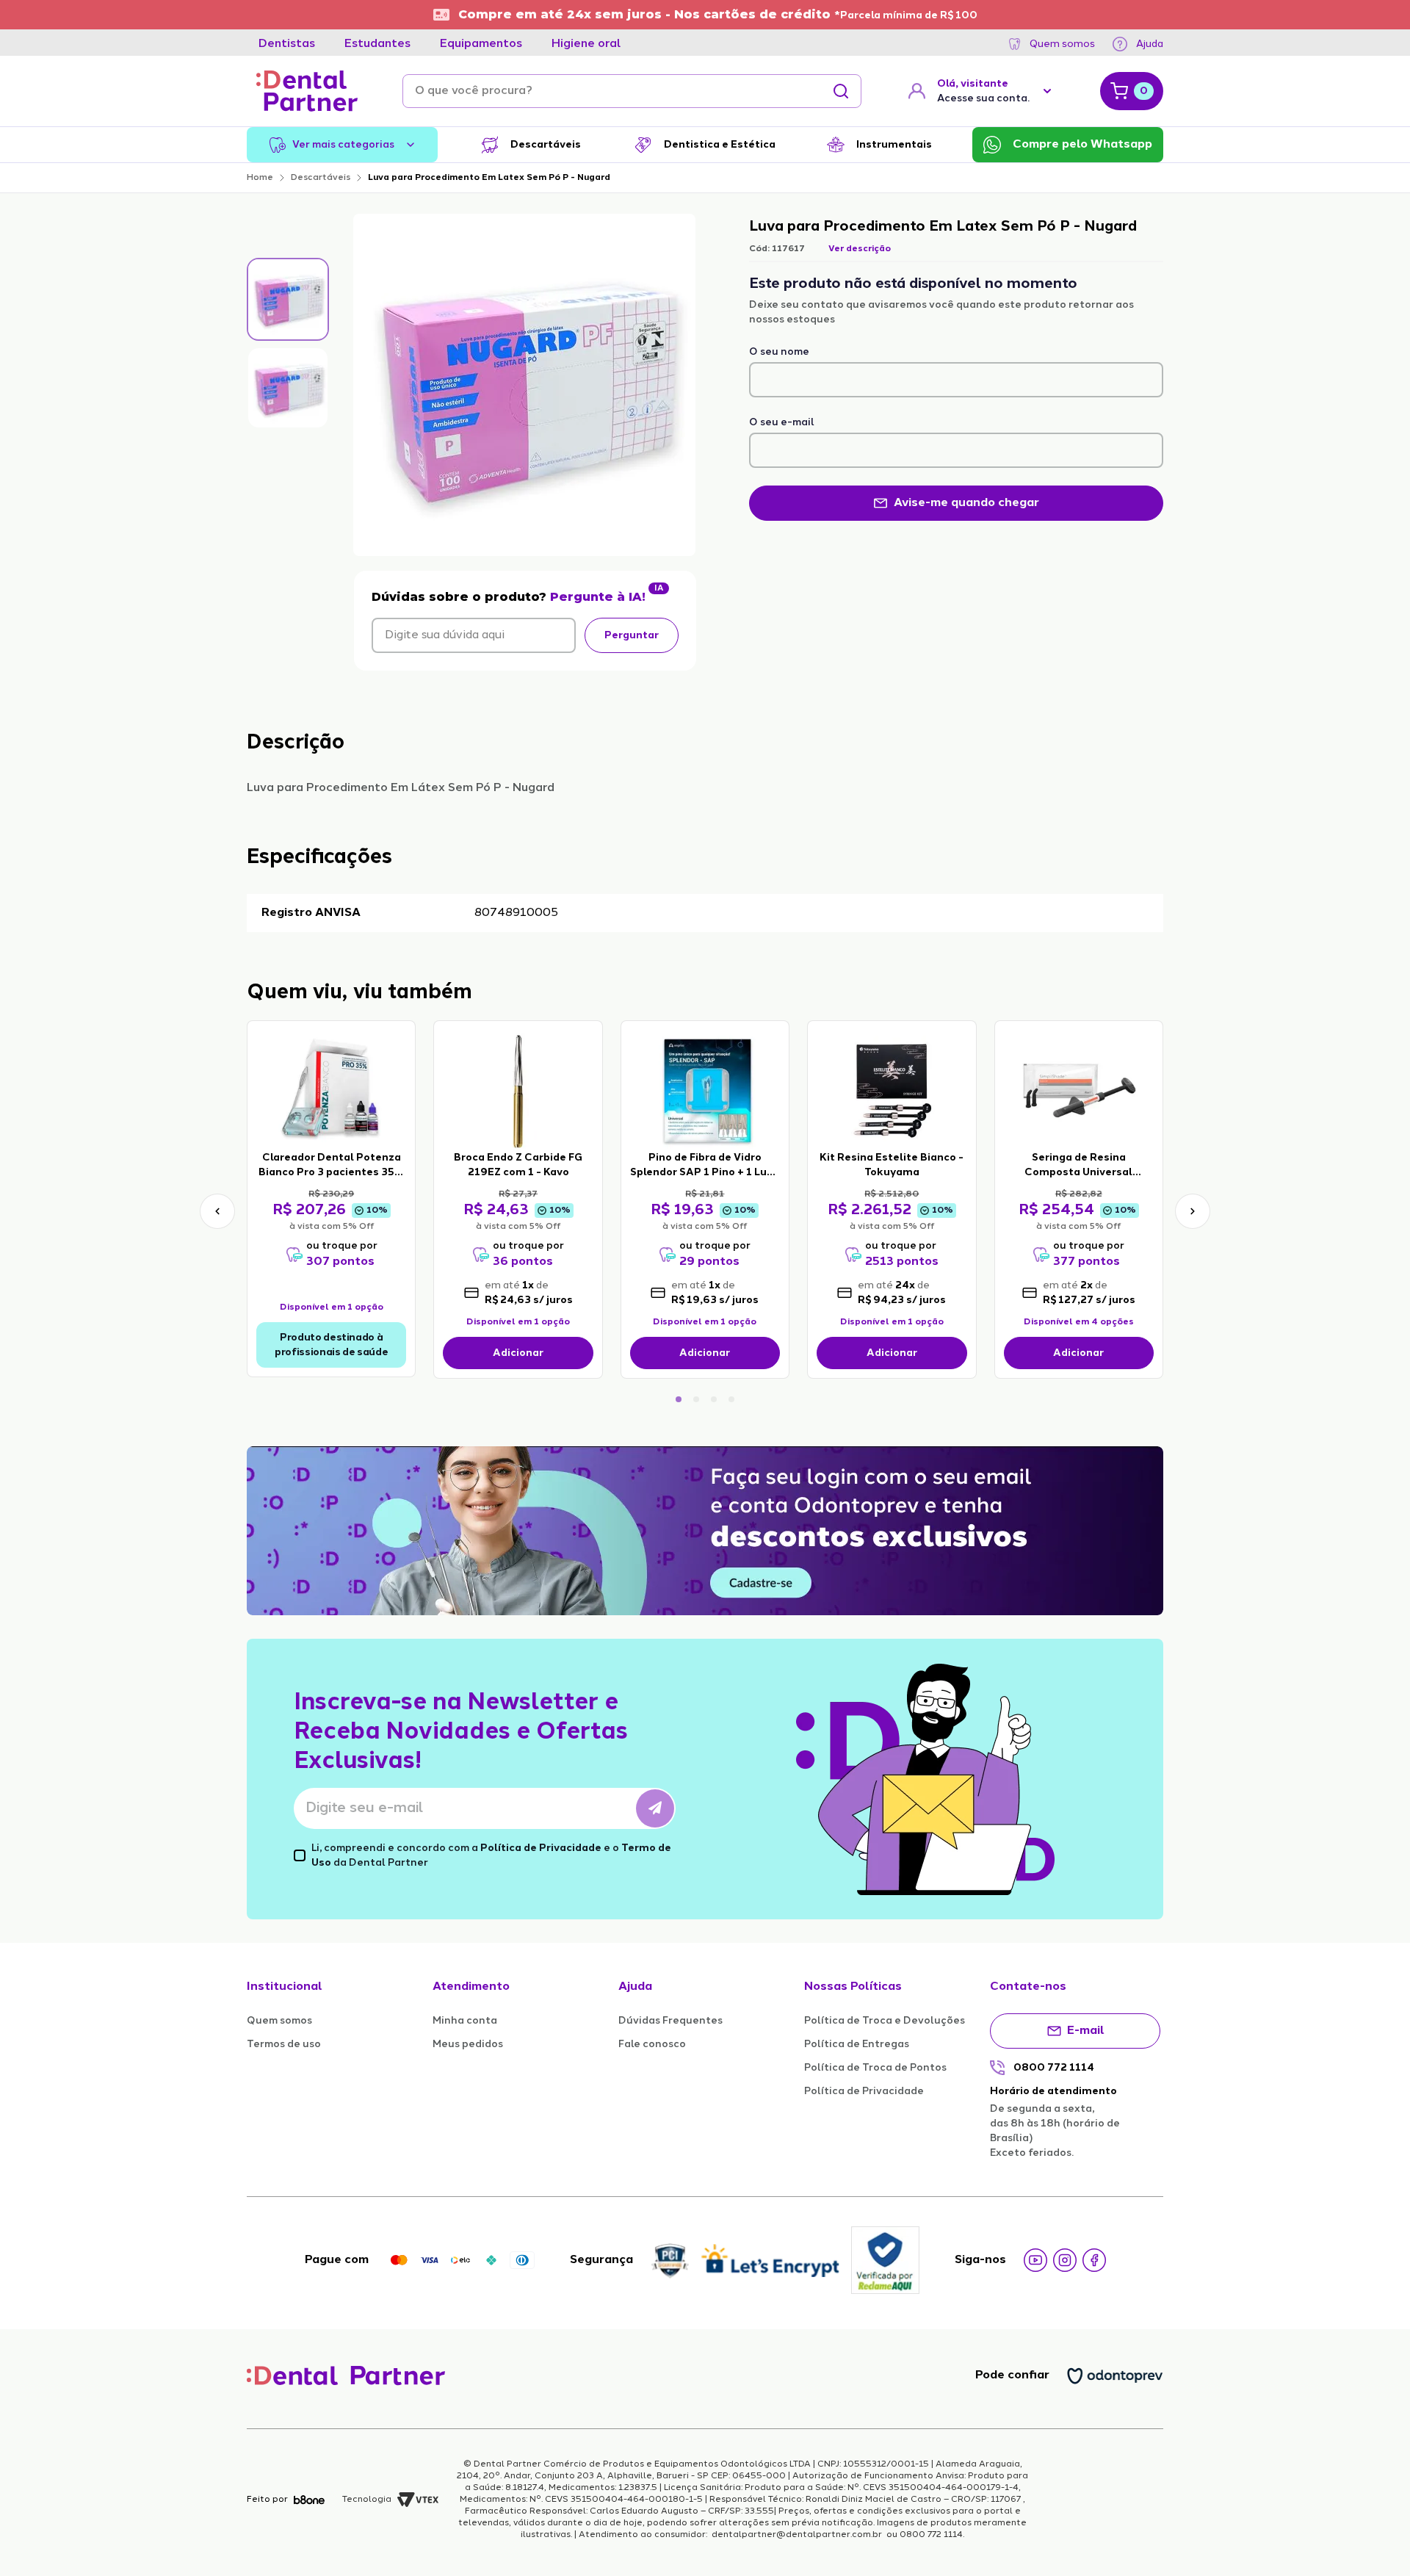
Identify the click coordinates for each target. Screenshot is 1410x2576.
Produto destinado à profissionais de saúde (331, 1345)
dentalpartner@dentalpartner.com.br (797, 2535)
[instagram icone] (1065, 2260)
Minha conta (465, 2021)
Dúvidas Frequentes (670, 2021)
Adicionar (518, 1353)
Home (260, 178)
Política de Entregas (857, 2044)
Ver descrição (860, 249)
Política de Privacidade (541, 1848)
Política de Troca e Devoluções (885, 2021)
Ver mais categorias (343, 145)
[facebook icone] (1094, 2260)
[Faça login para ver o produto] (331, 1090)
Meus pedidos (468, 2044)
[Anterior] (217, 1211)
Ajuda (1150, 44)
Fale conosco (652, 2044)
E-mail (1086, 2031)
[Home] (307, 91)
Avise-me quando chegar (966, 503)
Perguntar (632, 635)
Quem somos (1062, 44)
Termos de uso (284, 2044)
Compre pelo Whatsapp (1082, 145)
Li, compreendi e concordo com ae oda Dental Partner (491, 1855)
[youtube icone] (1035, 2260)
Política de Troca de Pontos (875, 2068)
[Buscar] (841, 91)
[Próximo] (1193, 1211)
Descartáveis (321, 178)
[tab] (287, 44)
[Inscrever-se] (655, 1808)
